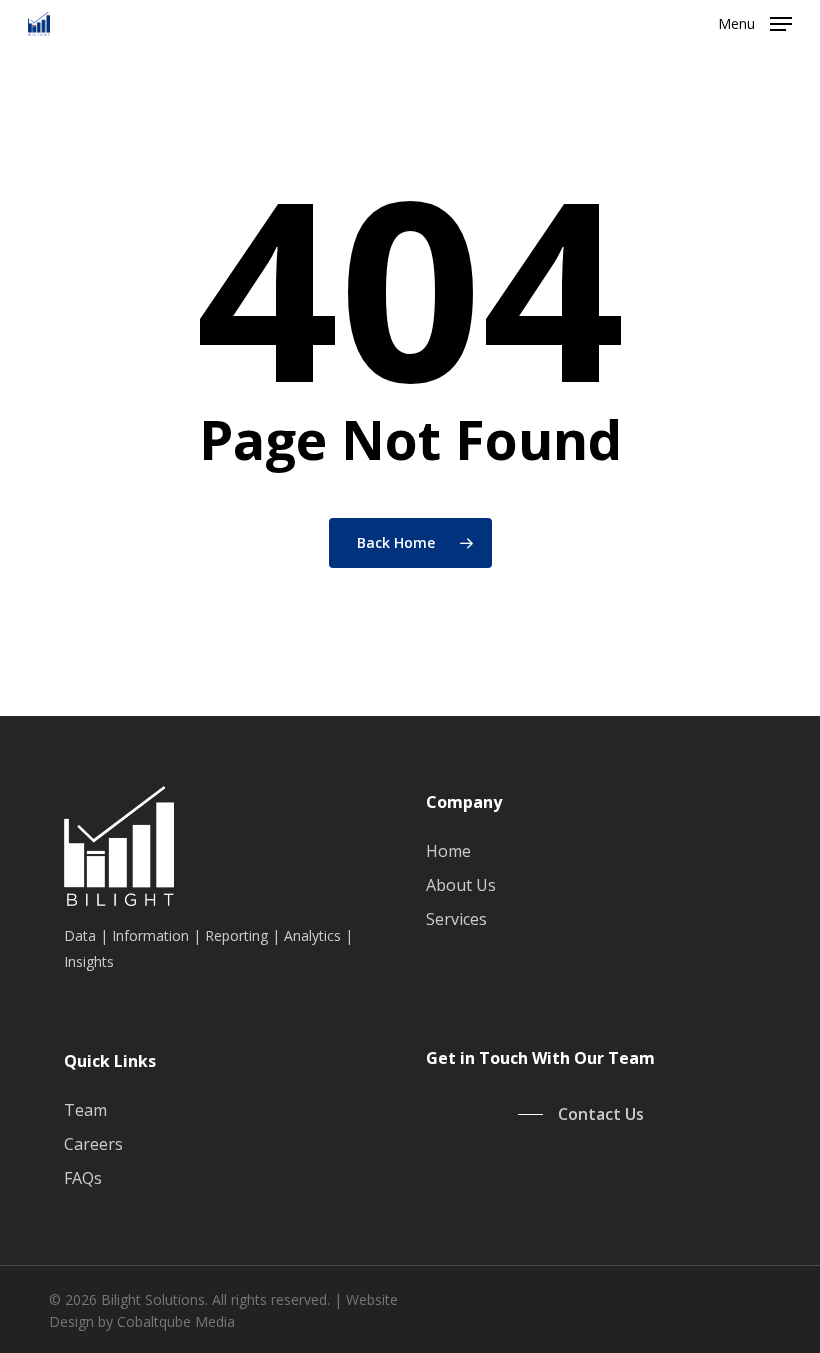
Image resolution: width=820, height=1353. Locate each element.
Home (448, 851)
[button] (755, 22)
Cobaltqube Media (176, 1321)
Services (456, 919)
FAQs (83, 1178)
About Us (461, 885)
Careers (93, 1144)
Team (85, 1110)
